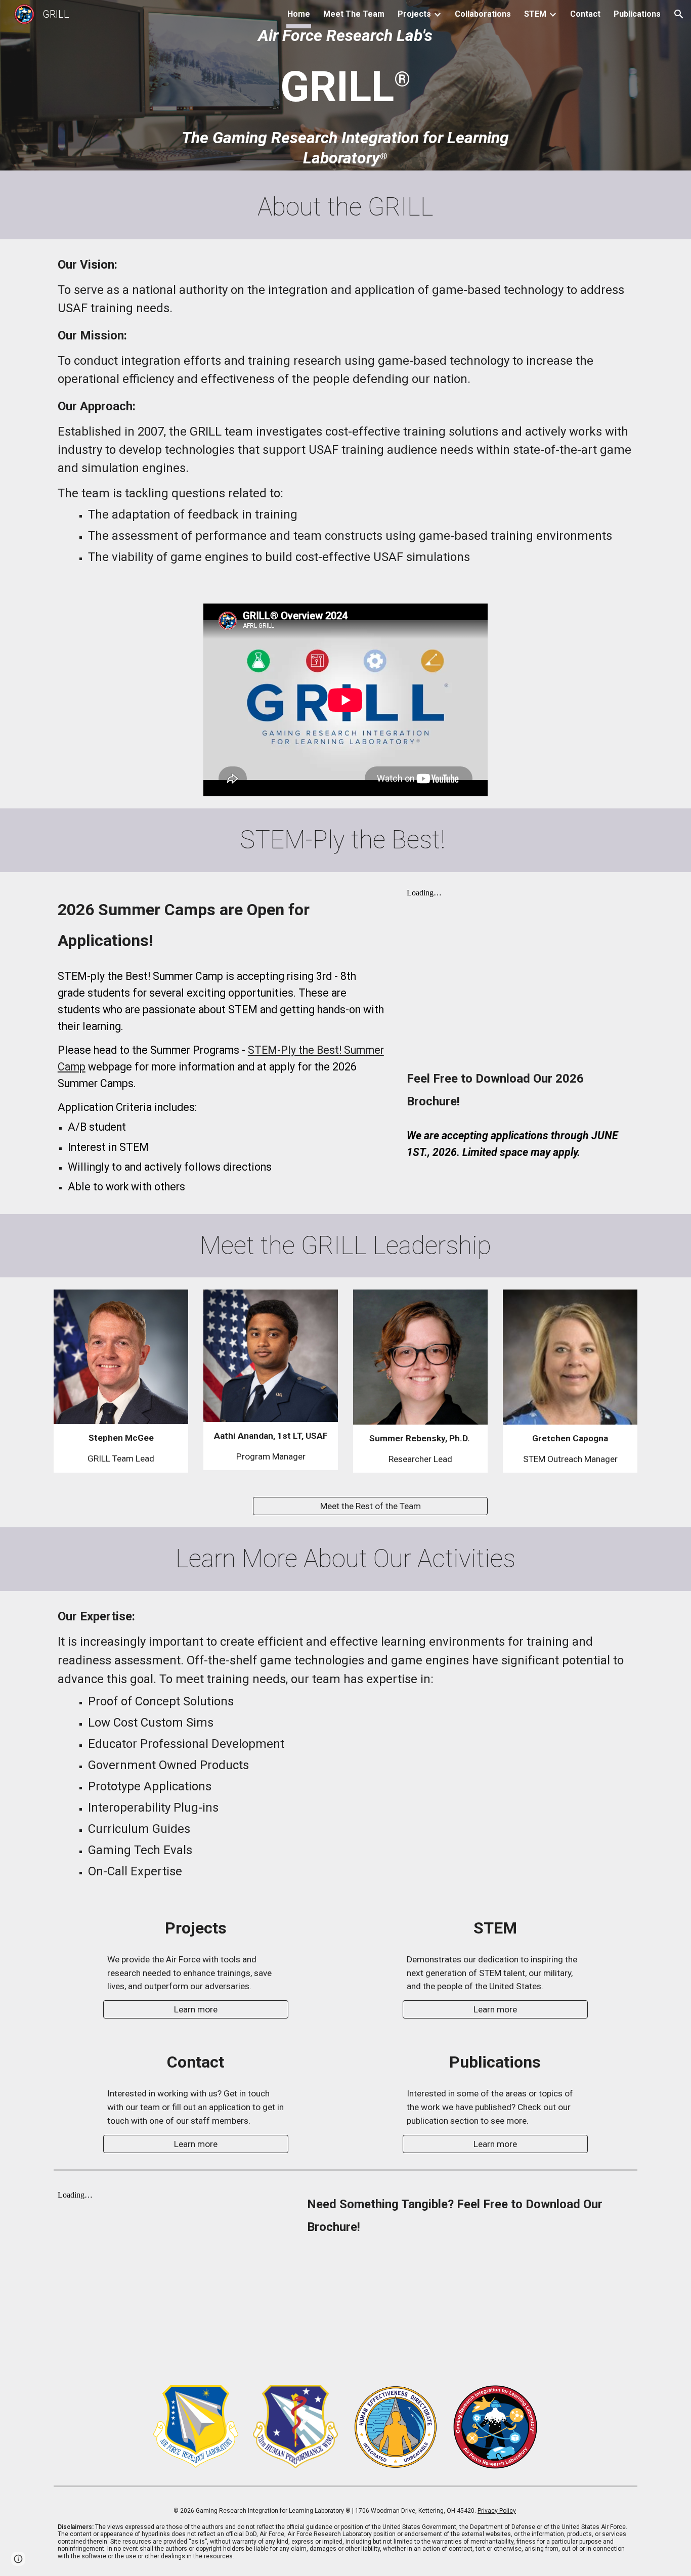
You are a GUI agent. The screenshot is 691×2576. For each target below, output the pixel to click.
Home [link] (299, 14)
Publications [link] (637, 14)
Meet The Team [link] (354, 14)
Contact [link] (585, 14)
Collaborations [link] (483, 14)
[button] (679, 14)
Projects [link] (414, 14)
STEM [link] (535, 14)
